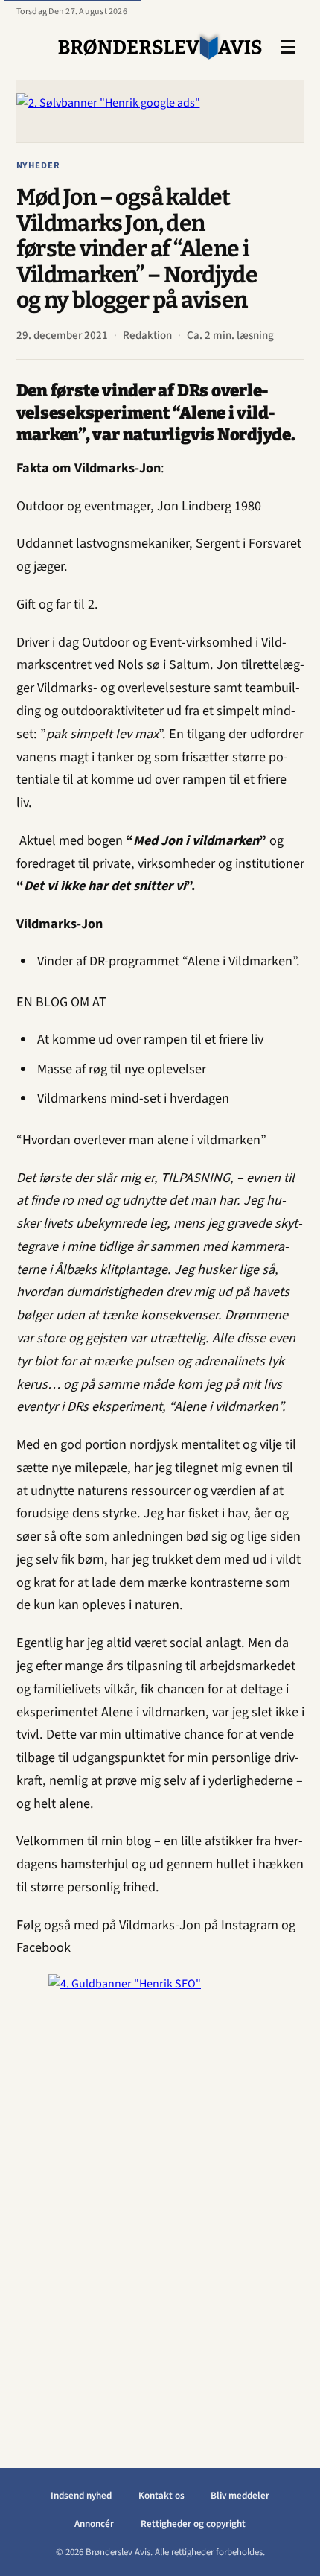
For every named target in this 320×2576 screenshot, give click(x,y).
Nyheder (39, 165)
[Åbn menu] (288, 47)
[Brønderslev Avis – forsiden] (160, 47)
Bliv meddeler (240, 2496)
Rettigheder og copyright (193, 2524)
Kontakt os (161, 2496)
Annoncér (94, 2524)
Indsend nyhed (81, 2496)
